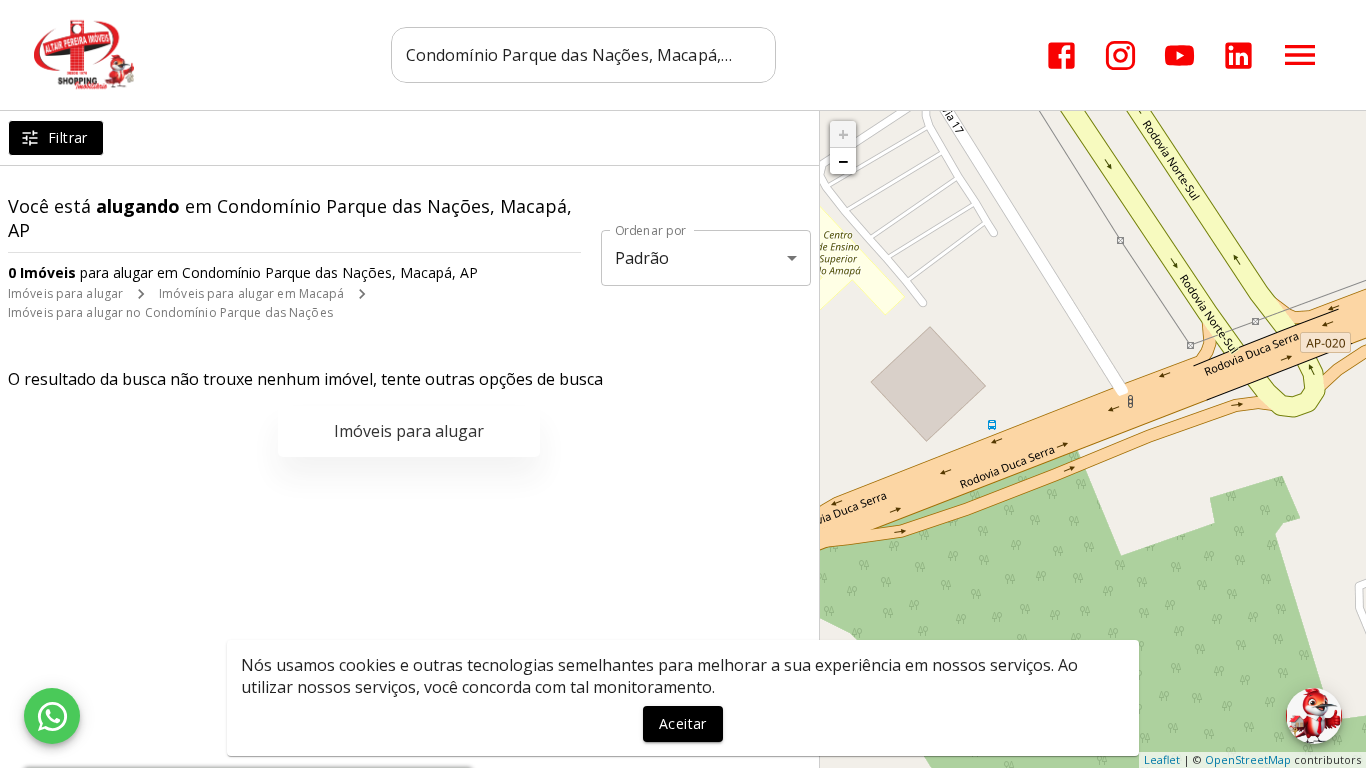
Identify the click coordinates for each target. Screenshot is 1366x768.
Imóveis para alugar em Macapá (251, 293)
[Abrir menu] (1300, 55)
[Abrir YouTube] (1179, 55)
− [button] (843, 161)
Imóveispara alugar (409, 431)
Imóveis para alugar (65, 293)
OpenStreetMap (1248, 759)
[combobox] (583, 55)
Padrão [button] (642, 258)
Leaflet (1162, 759)
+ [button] (843, 134)
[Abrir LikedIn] (1238, 55)
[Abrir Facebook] (1061, 55)
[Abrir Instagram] (1120, 55)
